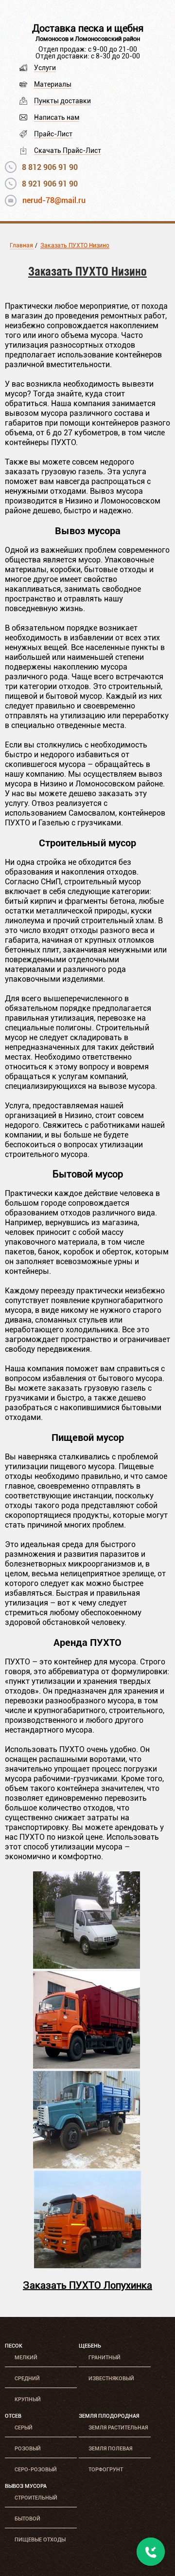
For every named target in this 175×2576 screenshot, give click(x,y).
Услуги (45, 68)
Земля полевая (110, 2449)
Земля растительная (118, 2428)
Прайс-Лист (53, 134)
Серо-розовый (36, 2470)
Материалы (53, 84)
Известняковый (111, 2379)
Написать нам (57, 117)
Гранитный (105, 2358)
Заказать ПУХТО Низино (75, 245)
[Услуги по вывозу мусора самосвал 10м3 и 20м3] (87, 2266)
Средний (27, 2379)
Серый (24, 2428)
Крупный (28, 2399)
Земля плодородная (109, 2416)
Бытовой (27, 2519)
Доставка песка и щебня (88, 28)
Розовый (28, 2449)
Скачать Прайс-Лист (68, 150)
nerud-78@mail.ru (54, 200)
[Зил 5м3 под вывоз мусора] (87, 2166)
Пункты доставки (62, 101)
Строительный (36, 2498)
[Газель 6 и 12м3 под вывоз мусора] (87, 1966)
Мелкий (26, 2358)
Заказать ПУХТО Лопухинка (87, 2285)
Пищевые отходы (40, 2540)
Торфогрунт (106, 2470)
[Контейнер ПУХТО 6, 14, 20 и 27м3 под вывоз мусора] (87, 2066)
